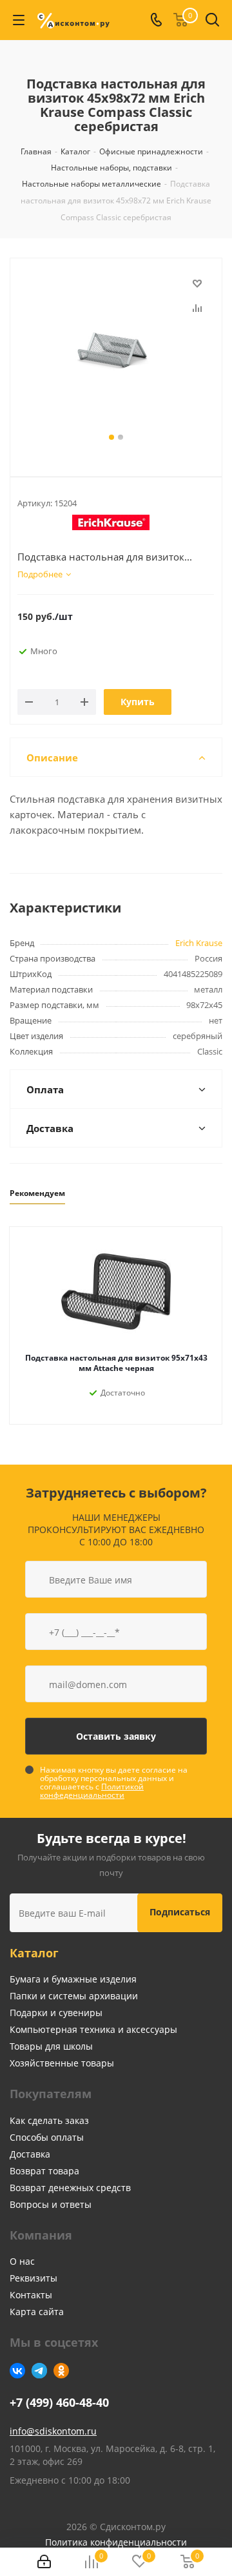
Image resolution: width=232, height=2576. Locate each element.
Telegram (39, 2371)
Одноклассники (61, 2371)
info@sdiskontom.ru (53, 2431)
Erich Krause (199, 943)
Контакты (31, 2295)
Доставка (30, 2154)
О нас (22, 2261)
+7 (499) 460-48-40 (59, 2403)
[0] (91, 2562)
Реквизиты (34, 2278)
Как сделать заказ (49, 2120)
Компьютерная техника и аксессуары (93, 2029)
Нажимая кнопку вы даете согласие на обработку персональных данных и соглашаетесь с (114, 1782)
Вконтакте (17, 2371)
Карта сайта (37, 2312)
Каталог (34, 1953)
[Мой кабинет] (44, 2562)
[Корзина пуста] (188, 2562)
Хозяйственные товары (62, 2063)
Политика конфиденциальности (116, 2542)
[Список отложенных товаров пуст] (140, 2562)
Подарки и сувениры (56, 2013)
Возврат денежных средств (70, 2188)
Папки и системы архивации (74, 1996)
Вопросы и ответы (51, 2204)
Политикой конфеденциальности (92, 1791)
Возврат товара (44, 2171)
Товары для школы (51, 2046)
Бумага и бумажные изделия (73, 1979)
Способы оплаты (47, 2137)
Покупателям (51, 2094)
